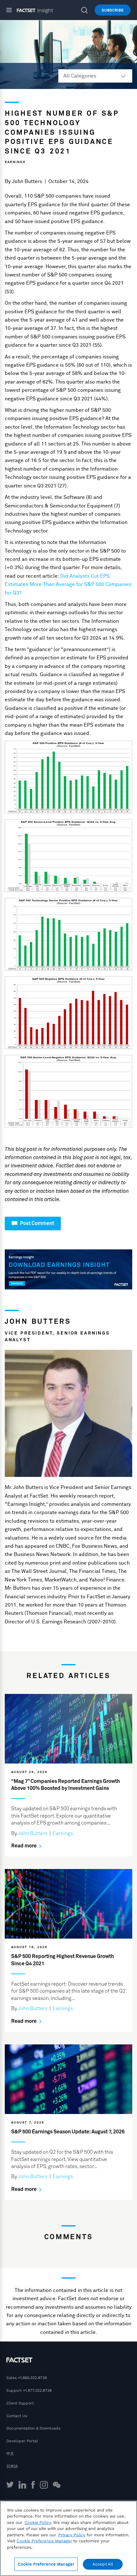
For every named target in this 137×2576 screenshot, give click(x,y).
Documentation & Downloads (33, 2428)
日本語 (12, 2466)
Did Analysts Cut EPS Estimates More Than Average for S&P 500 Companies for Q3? (68, 585)
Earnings (15, 162)
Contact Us (17, 2416)
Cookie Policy (38, 2522)
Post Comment (37, 1223)
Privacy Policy (72, 2535)
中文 (10, 2454)
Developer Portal (22, 2441)
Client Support (20, 2403)
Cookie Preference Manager (46, 2564)
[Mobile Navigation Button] (12, 10)
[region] (68, 2538)
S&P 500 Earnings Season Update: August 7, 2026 (68, 2132)
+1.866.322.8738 (32, 2378)
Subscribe (113, 10)
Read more (24, 1846)
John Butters (27, 181)
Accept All (103, 2564)
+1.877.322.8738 (37, 2390)
